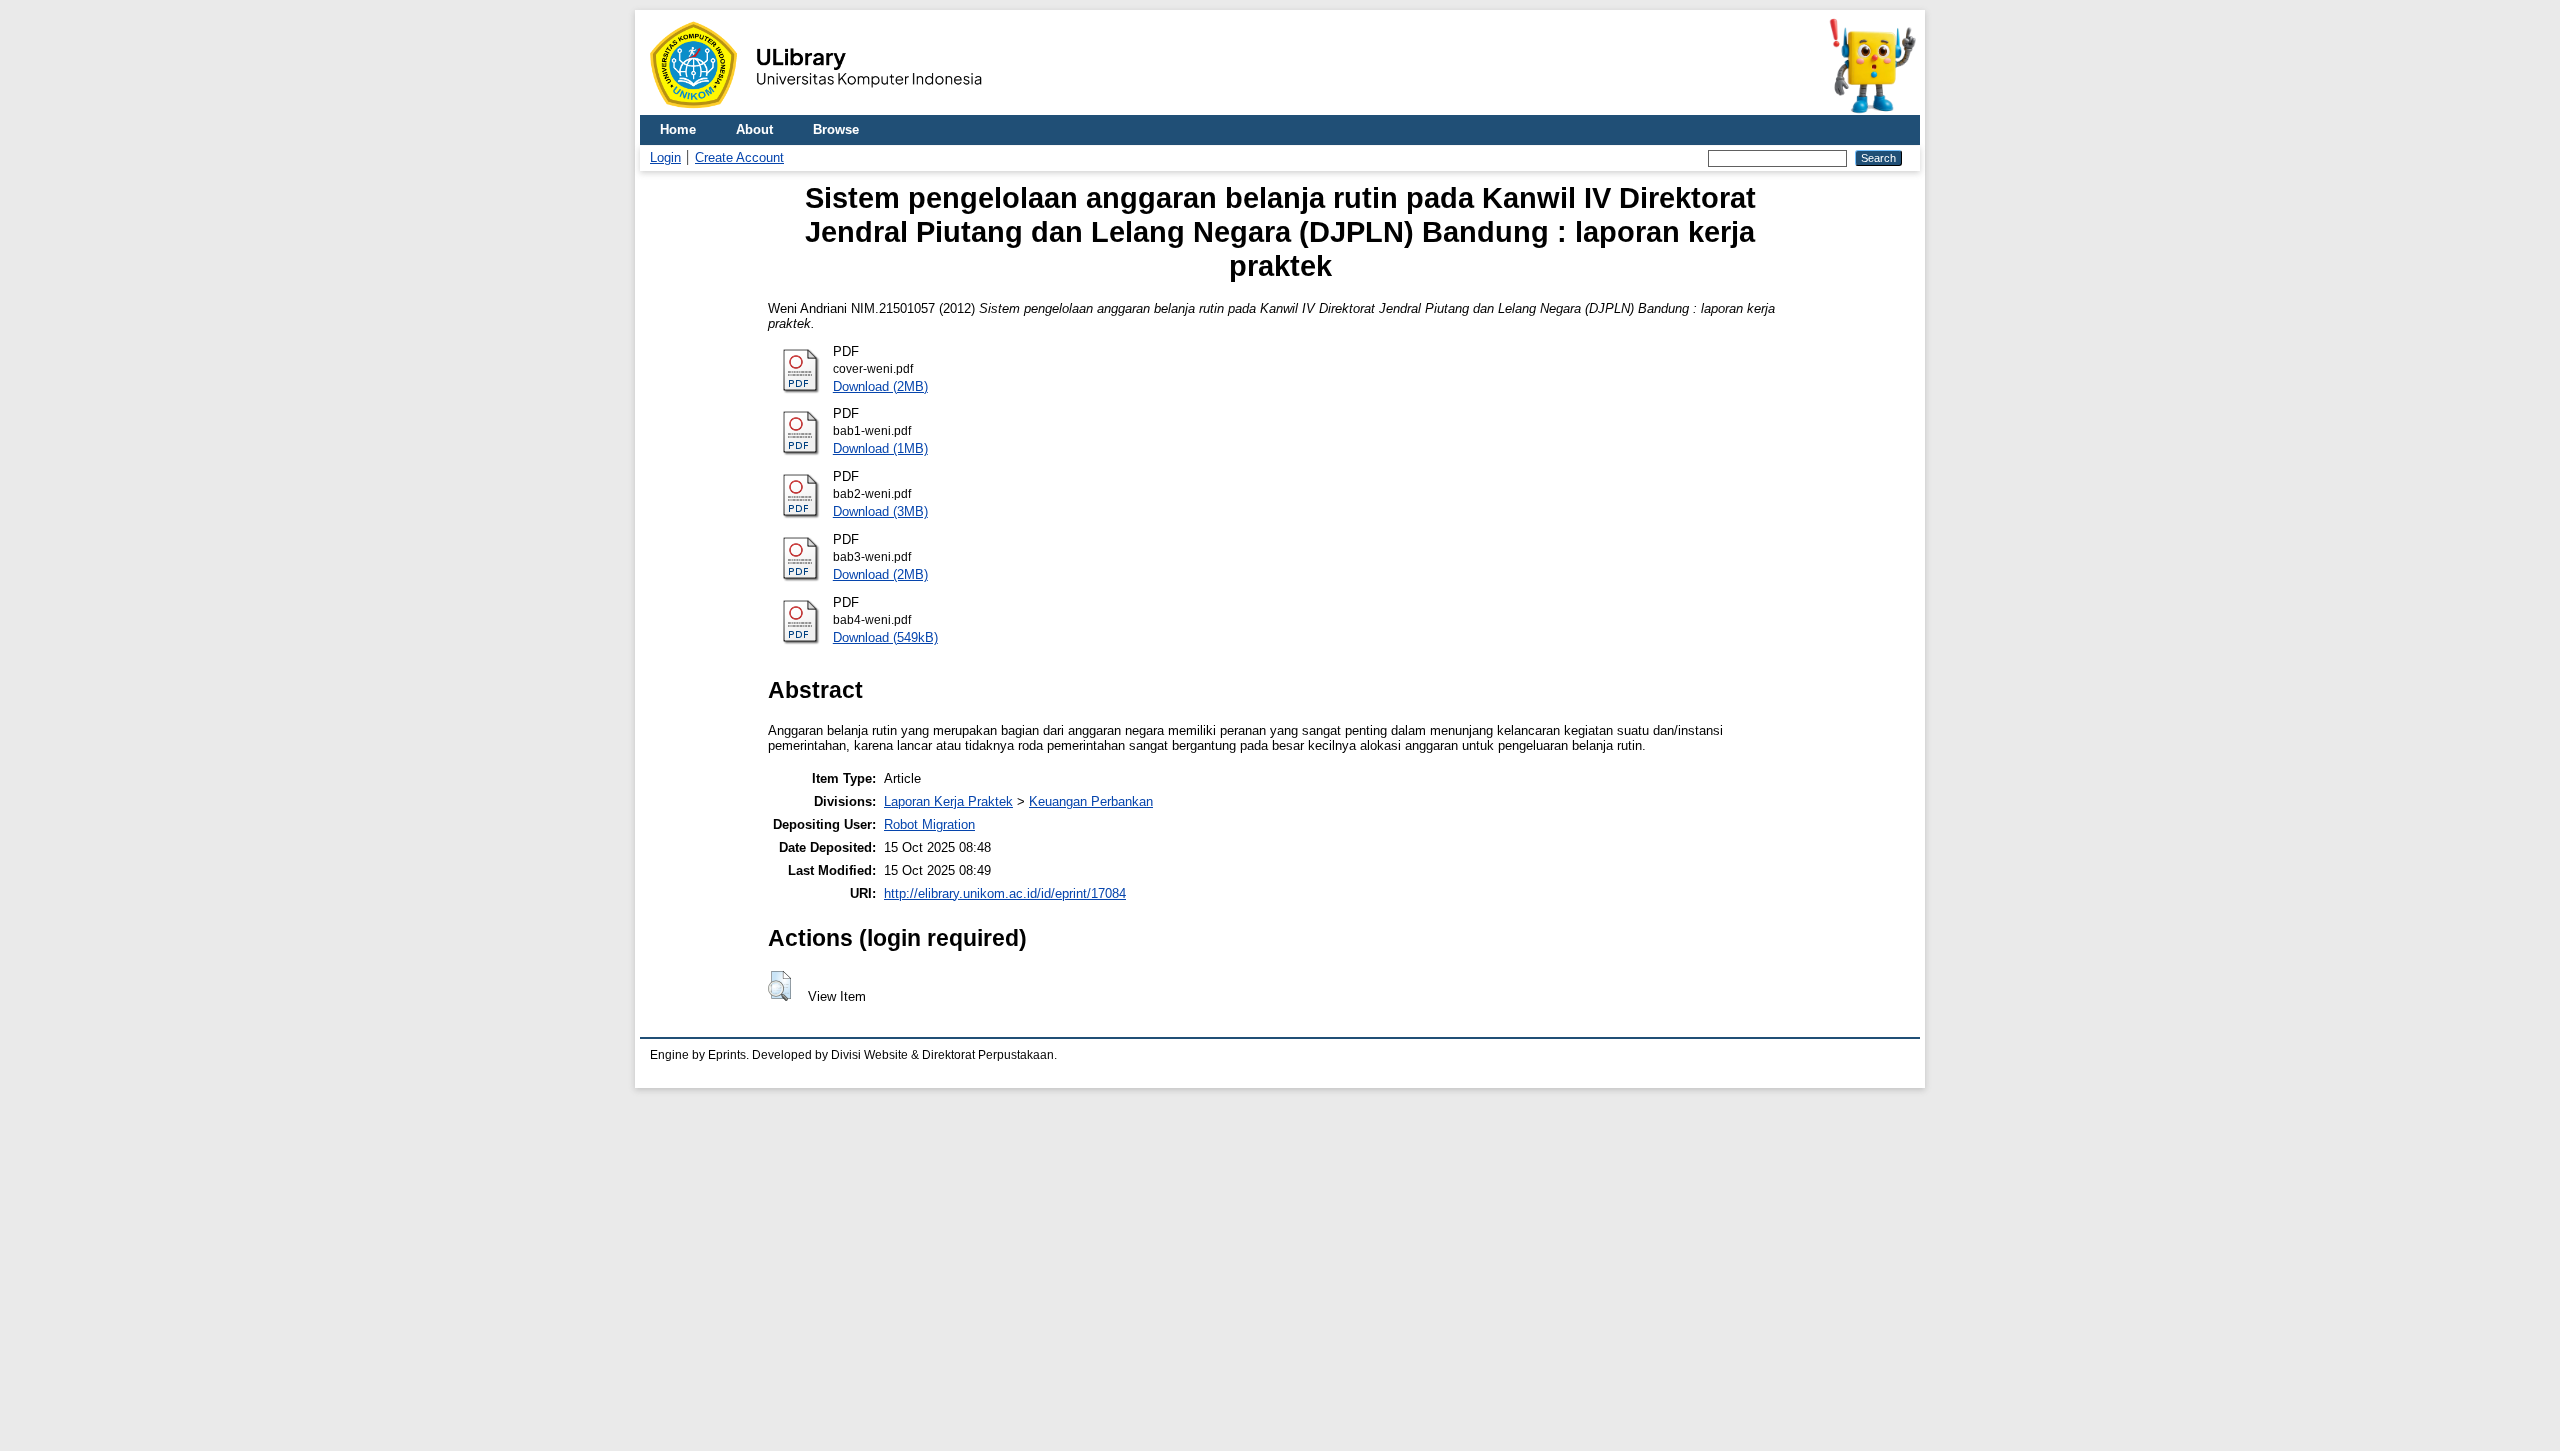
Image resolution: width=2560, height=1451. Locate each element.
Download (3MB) (880, 511)
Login (665, 157)
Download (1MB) (880, 448)
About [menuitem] (754, 129)
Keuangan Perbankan (1091, 801)
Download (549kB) (885, 637)
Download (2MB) (880, 386)
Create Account (739, 157)
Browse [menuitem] (836, 129)
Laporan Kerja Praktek (948, 801)
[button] (779, 986)
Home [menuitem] (678, 129)
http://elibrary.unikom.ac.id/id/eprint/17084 (1005, 893)
